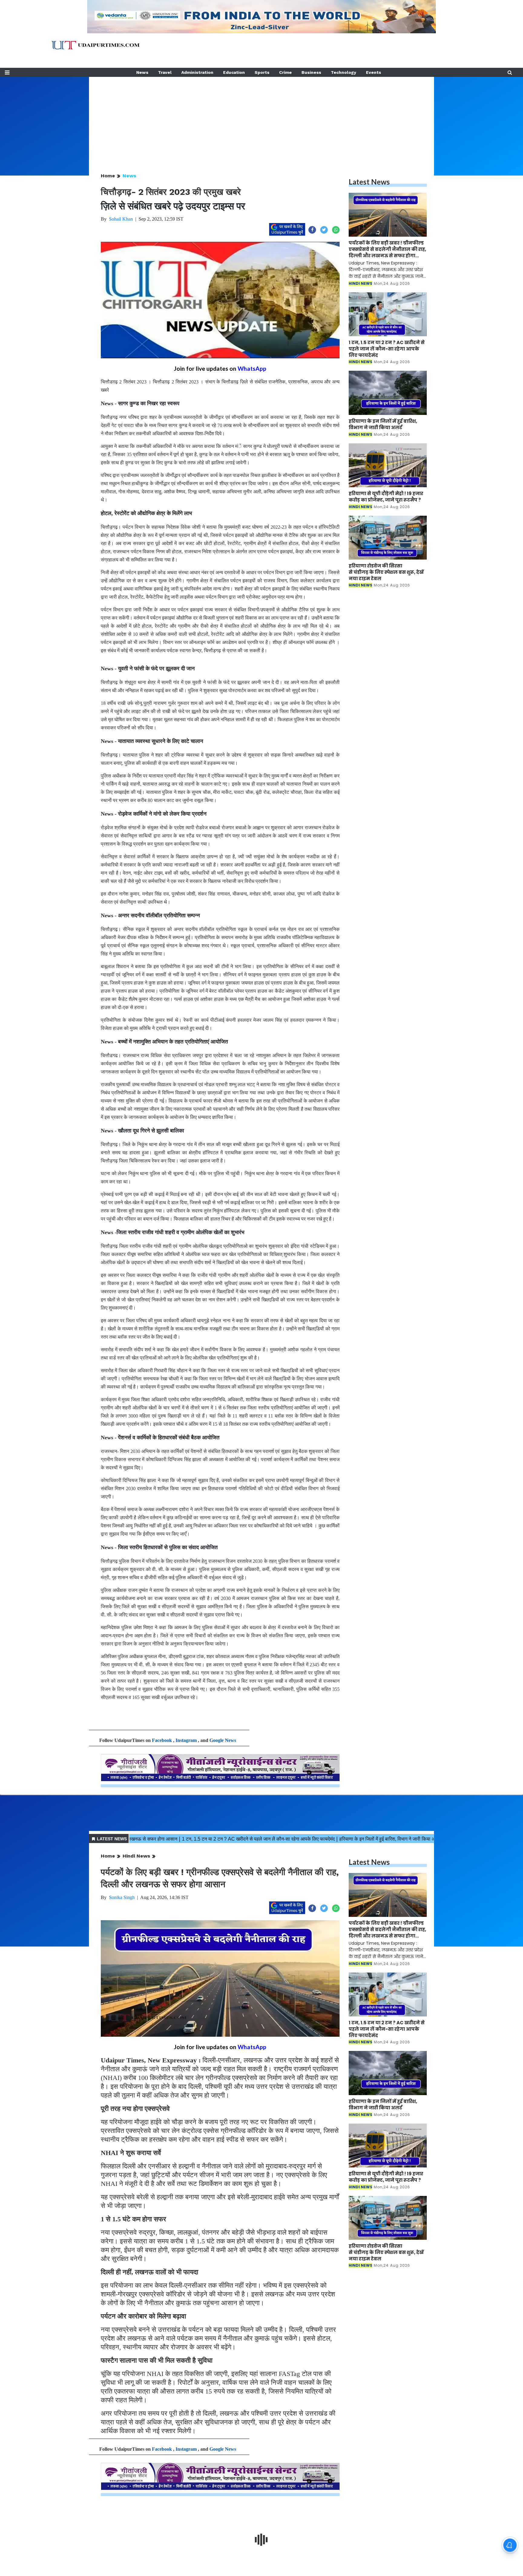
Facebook (162, 1740)
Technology (344, 72)
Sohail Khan (121, 219)
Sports (262, 72)
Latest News (369, 182)
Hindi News (136, 1856)
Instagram (186, 1740)
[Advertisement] (261, 119)
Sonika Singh (122, 1897)
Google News (223, 1740)
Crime (285, 72)
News (142, 72)
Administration (197, 72)
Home (108, 176)
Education (234, 72)
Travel (165, 72)
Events (373, 72)
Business (311, 72)
